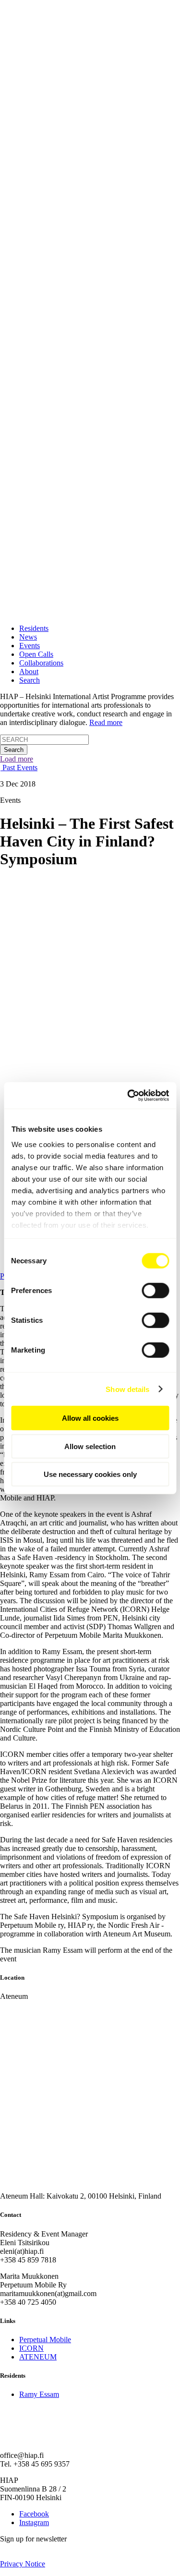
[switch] (155, 1291)
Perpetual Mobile (45, 2340)
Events (30, 646)
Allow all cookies (90, 1418)
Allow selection (90, 1446)
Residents (34, 628)
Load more (17, 759)
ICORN (31, 2348)
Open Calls (36, 654)
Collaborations (41, 663)
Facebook (34, 2514)
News (28, 637)
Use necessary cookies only (90, 1474)
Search (30, 680)
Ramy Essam (39, 2394)
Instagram (34, 2522)
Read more (106, 722)
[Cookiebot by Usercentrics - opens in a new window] (128, 1095)
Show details (127, 1389)
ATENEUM (38, 2357)
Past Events (19, 768)
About (29, 671)
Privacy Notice (23, 2564)
